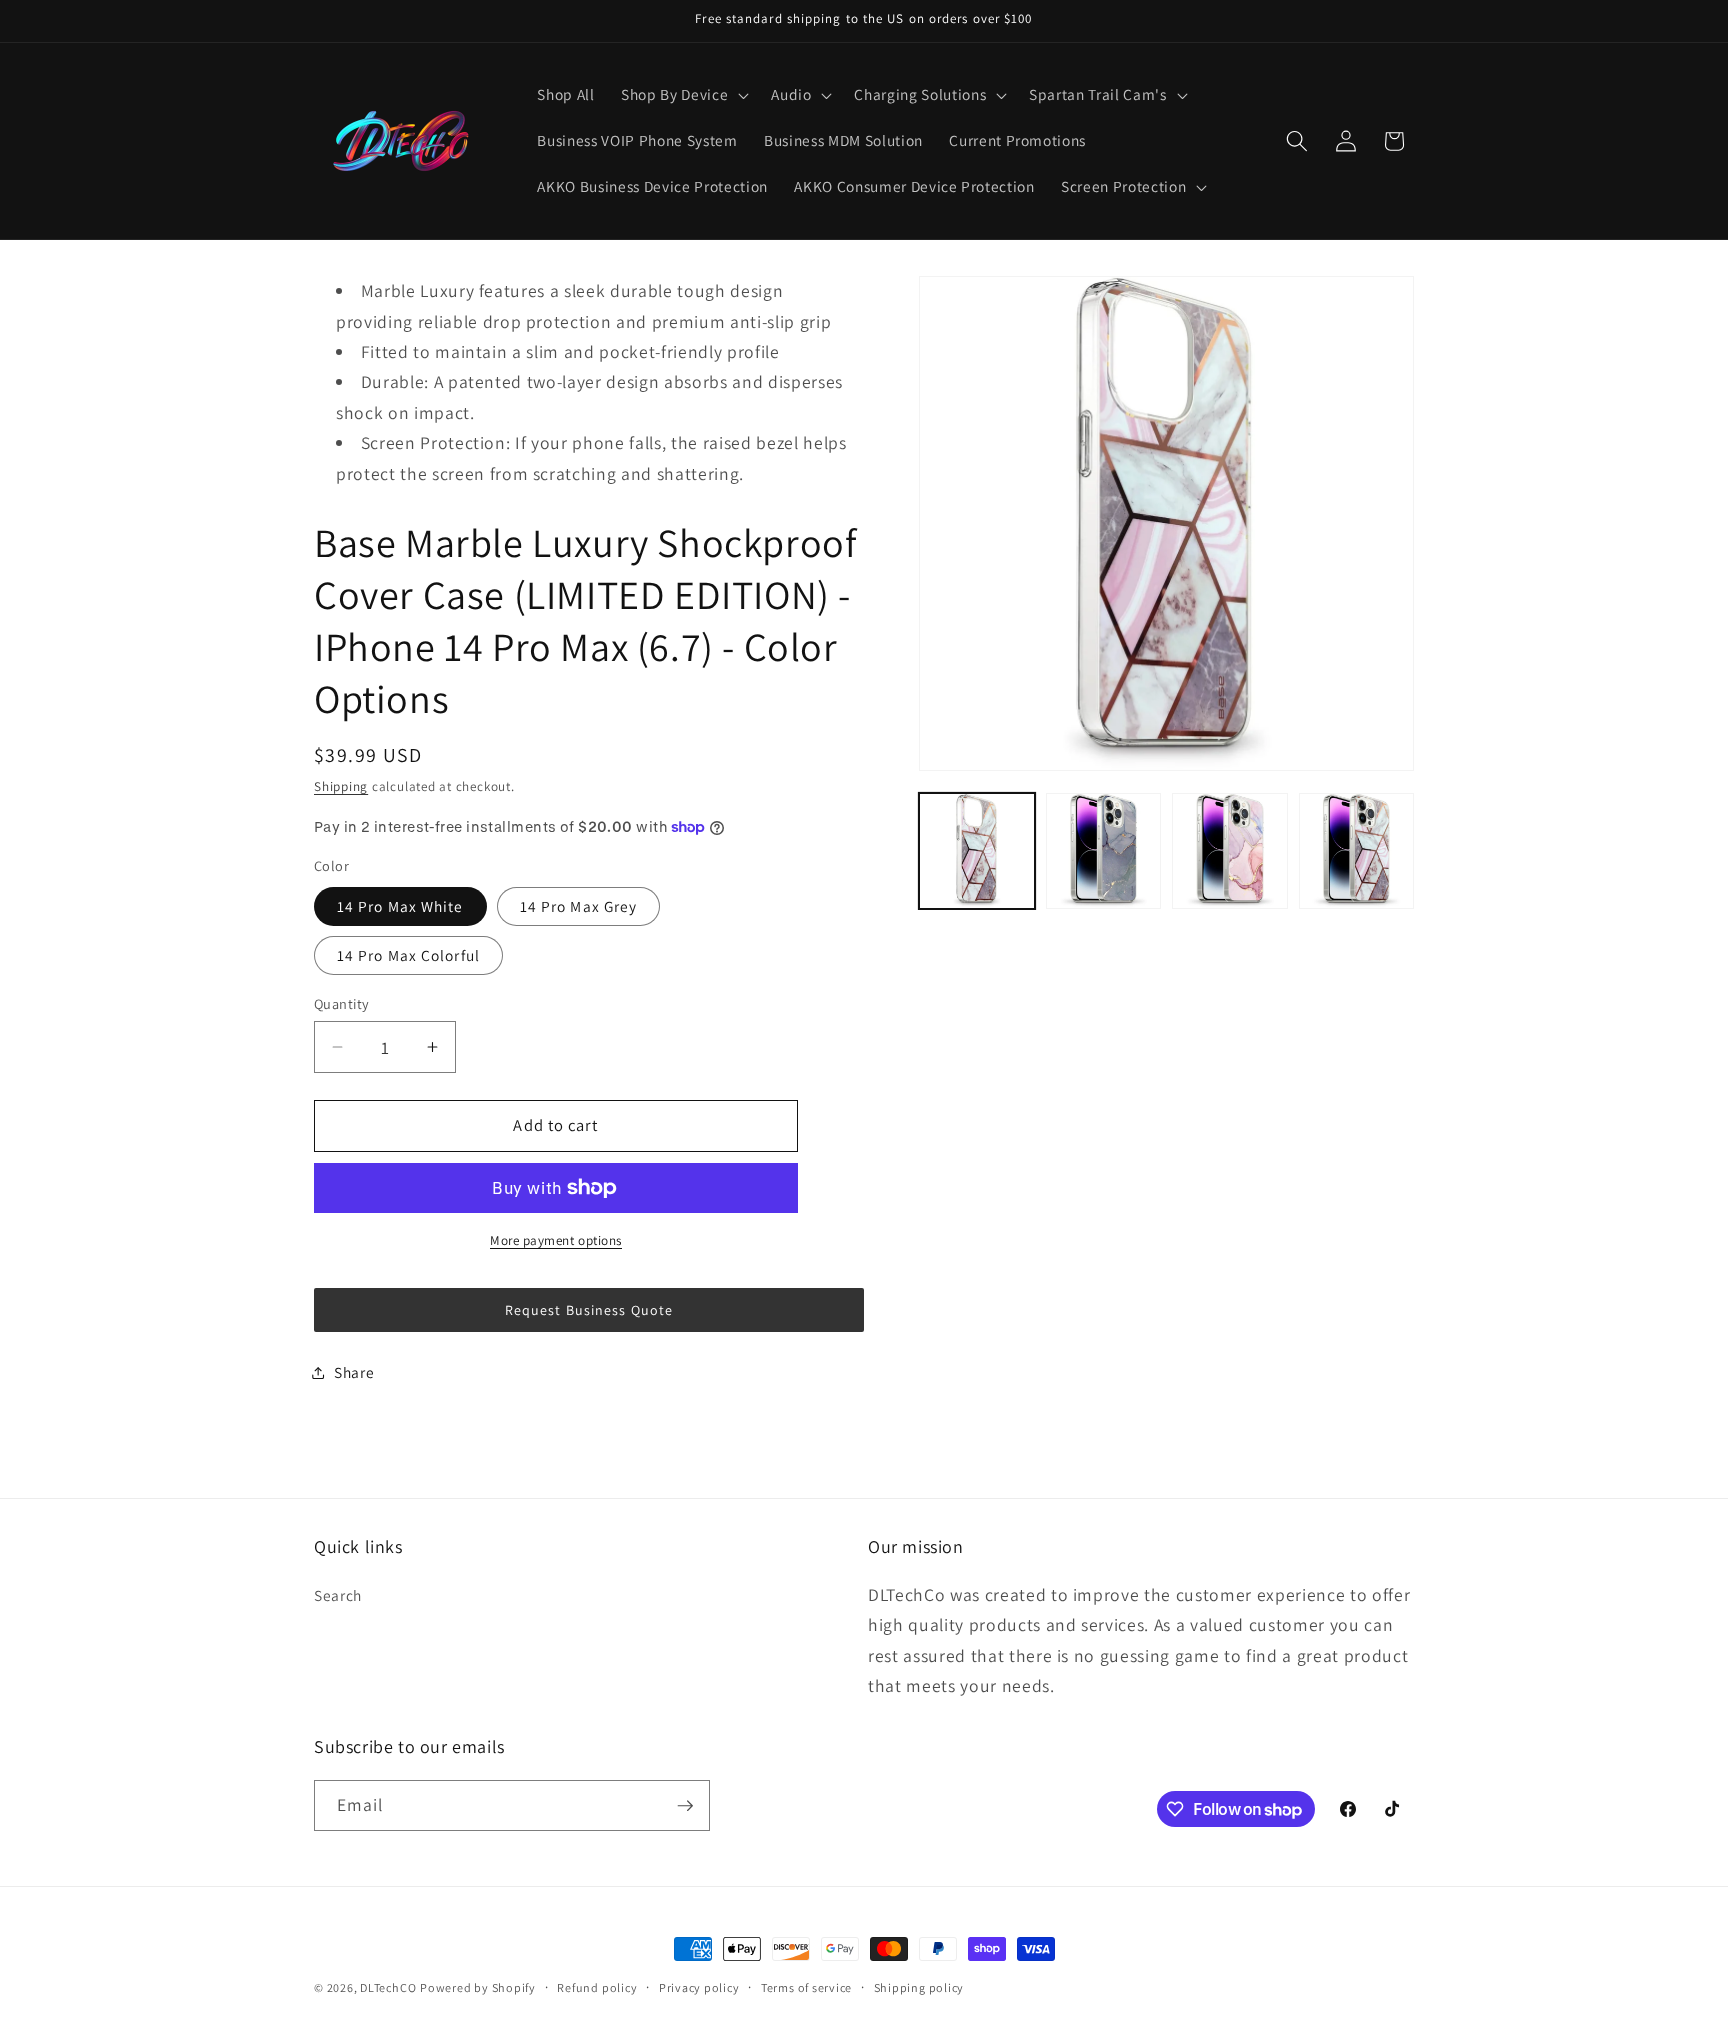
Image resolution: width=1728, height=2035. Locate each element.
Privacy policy (699, 1987)
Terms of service (806, 1987)
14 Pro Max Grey (579, 906)
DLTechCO (388, 1987)
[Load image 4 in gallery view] (1230, 851)
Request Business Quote (589, 1310)
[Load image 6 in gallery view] (1357, 851)
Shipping (341, 786)
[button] (683, 95)
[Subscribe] (685, 1806)
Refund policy (597, 1987)
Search (338, 1595)
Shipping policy (919, 1987)
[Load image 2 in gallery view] (1104, 851)
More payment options (556, 1240)
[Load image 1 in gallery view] (977, 851)
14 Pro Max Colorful (408, 955)
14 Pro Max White (400, 906)
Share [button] (354, 1372)
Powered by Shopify (478, 1987)
